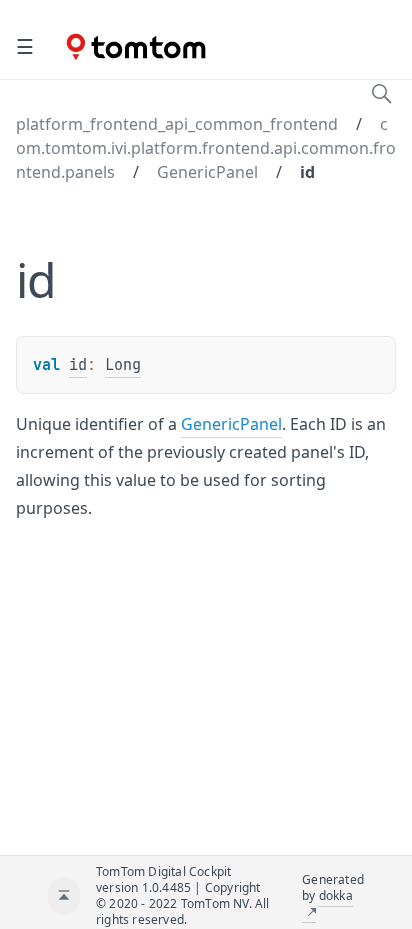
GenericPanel (207, 172)
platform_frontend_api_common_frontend (177, 124)
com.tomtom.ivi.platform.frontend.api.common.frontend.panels (206, 148)
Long (123, 365)
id (307, 172)
